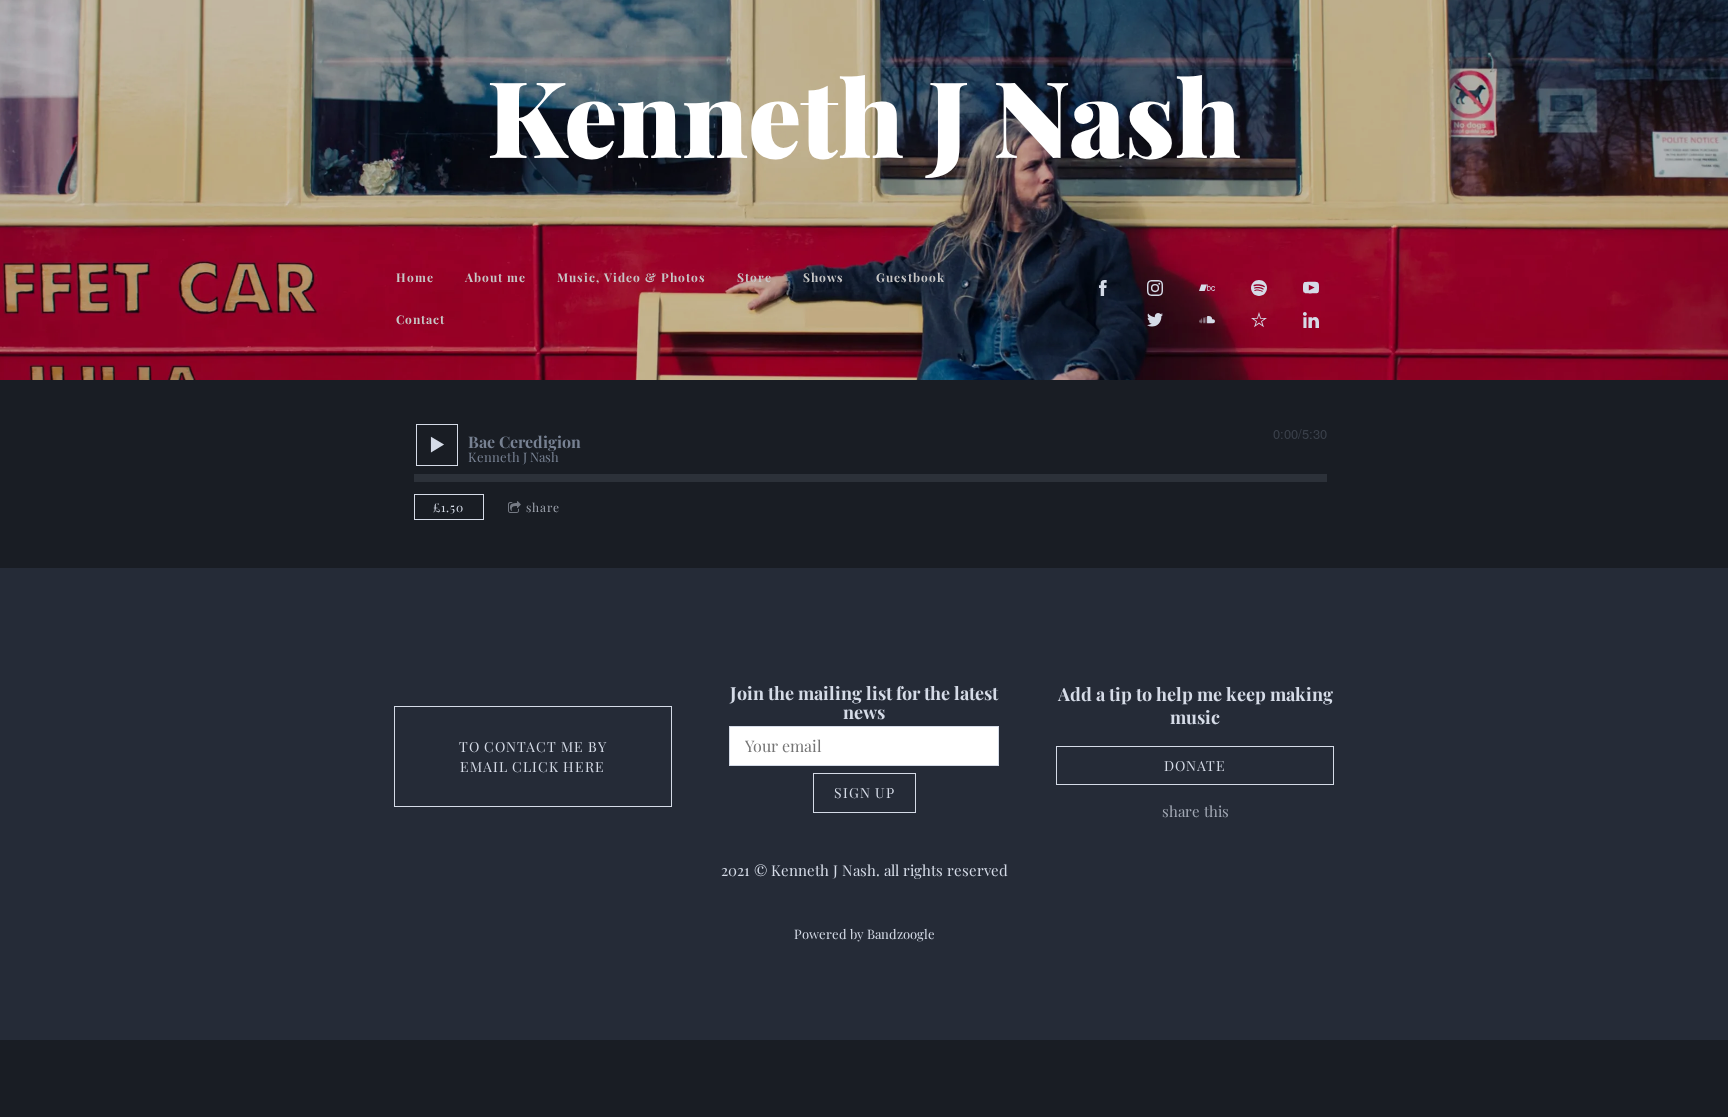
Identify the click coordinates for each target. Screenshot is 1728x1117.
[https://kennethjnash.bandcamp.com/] (1207, 288)
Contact (420, 319)
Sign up (864, 792)
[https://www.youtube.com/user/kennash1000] (1311, 288)
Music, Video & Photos (631, 277)
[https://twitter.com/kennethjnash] (1155, 320)
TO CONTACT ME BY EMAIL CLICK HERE (533, 756)
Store (754, 277)
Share (543, 507)
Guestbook (910, 277)
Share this (1195, 811)
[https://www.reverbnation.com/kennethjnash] (1259, 320)
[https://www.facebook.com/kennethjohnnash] (1103, 288)
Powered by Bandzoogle (864, 933)
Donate (1195, 765)
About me (495, 277)
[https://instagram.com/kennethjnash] (1155, 288)
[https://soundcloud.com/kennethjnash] (1207, 320)
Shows (823, 277)
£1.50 (448, 507)
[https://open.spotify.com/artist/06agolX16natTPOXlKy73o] (1259, 288)
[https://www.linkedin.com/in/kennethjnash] (1311, 320)
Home (415, 277)
